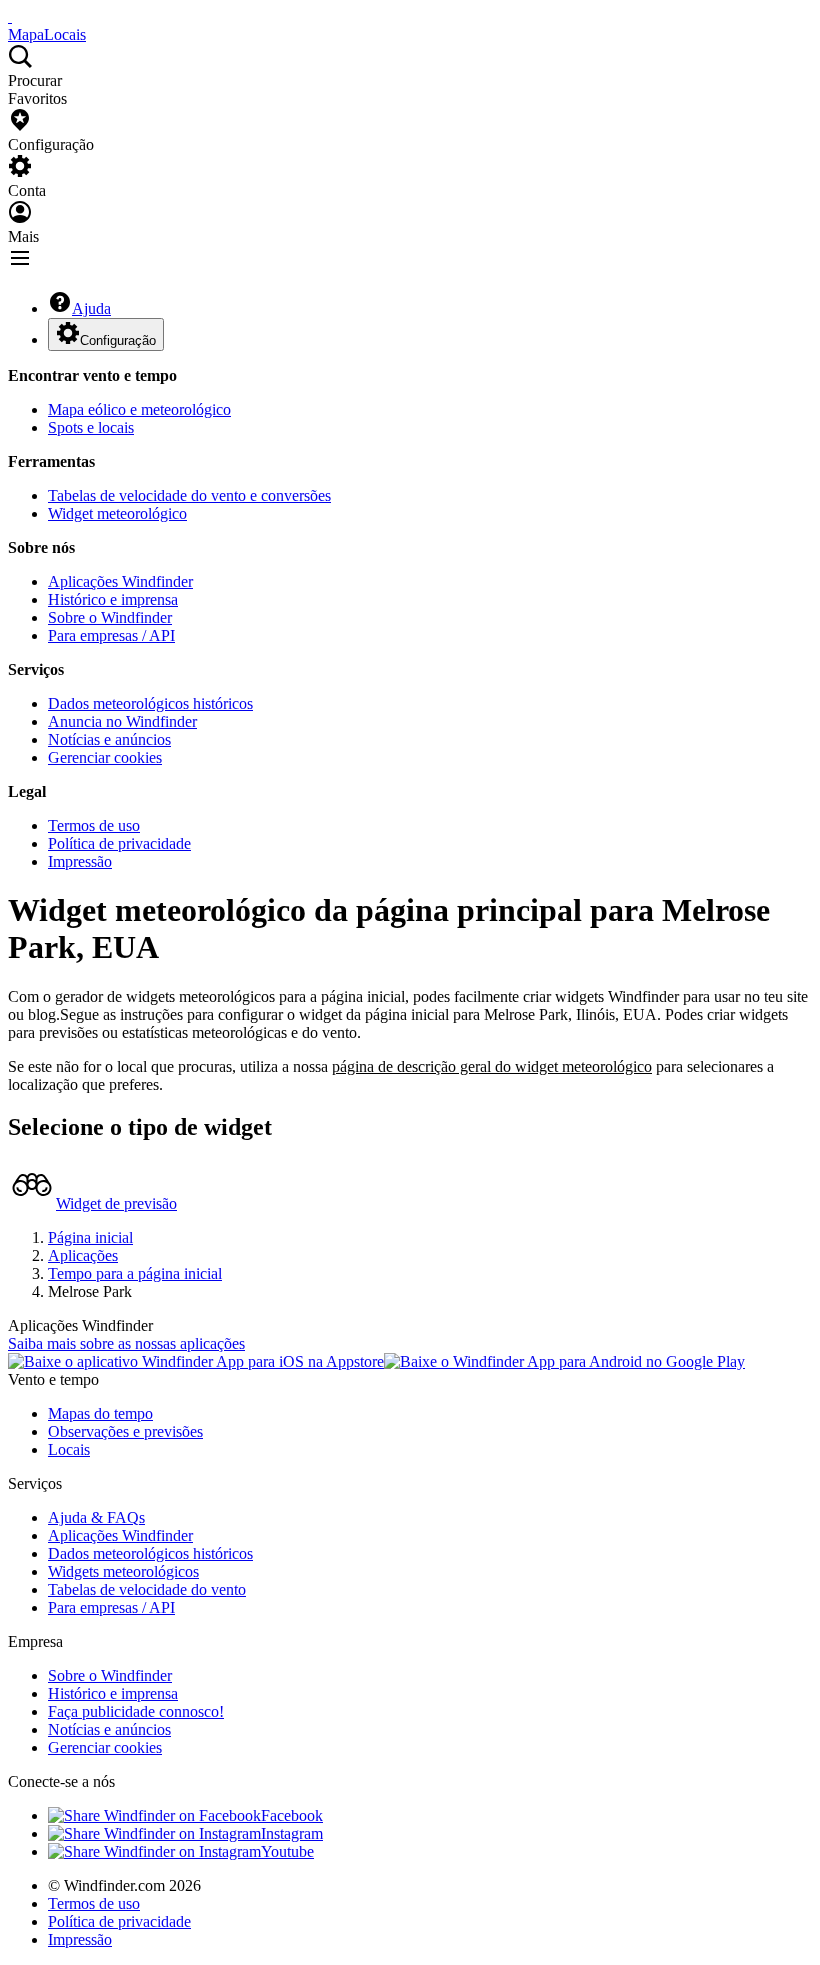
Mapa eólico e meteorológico (139, 409)
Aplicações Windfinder (120, 581)
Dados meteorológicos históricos (150, 703)
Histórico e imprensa (113, 599)
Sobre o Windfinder (110, 617)
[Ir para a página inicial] (10, 16)
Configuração (118, 340)
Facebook (292, 1815)
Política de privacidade (119, 843)
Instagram (292, 1833)
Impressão (80, 861)
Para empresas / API (111, 635)
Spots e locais (91, 427)
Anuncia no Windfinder (122, 721)
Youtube (287, 1851)
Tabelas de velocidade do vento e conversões (189, 495)
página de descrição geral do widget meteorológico (492, 1066)
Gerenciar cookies (105, 757)
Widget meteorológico (117, 513)
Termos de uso (94, 825)
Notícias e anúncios (109, 739)
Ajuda (91, 308)
